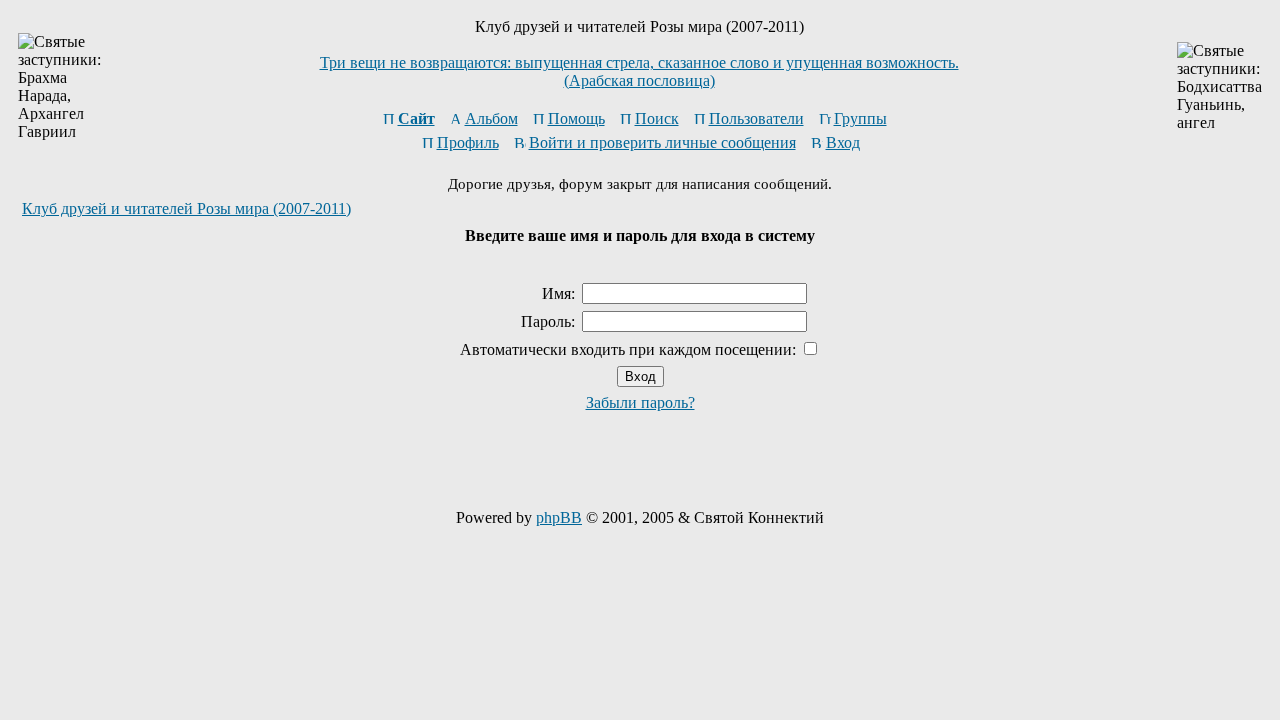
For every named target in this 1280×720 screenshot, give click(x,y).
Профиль (468, 142)
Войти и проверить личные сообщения (662, 142)
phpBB (559, 517)
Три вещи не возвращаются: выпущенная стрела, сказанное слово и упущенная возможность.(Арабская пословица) (639, 71)
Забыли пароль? (640, 402)
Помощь (576, 118)
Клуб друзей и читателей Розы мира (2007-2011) (186, 208)
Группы (860, 118)
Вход (843, 142)
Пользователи (756, 118)
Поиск (657, 118)
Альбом (491, 118)
